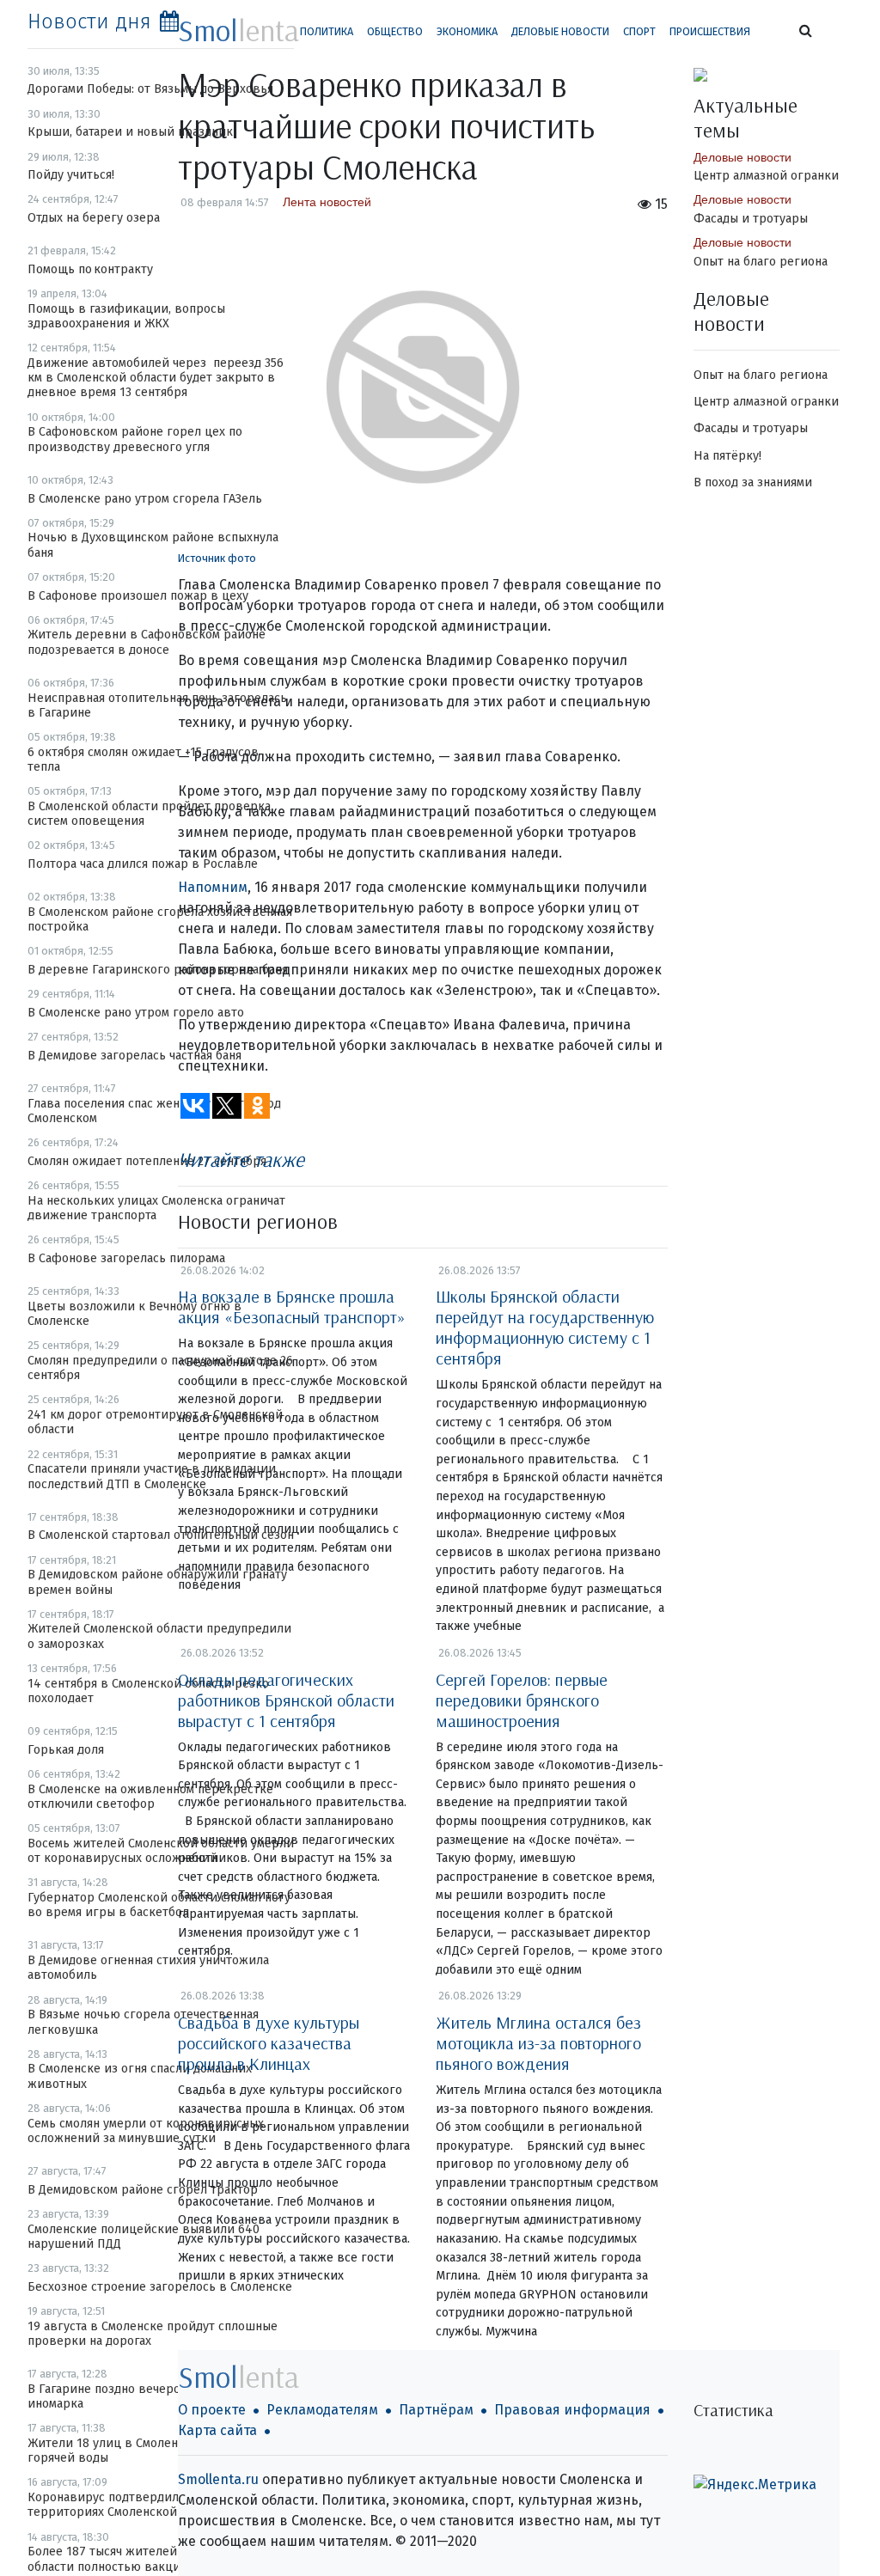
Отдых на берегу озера (94, 218)
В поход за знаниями (753, 482)
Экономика (467, 31)
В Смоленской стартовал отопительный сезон (161, 1535)
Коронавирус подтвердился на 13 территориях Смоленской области (127, 2505)
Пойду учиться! (71, 175)
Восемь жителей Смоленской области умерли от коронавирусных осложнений (161, 1851)
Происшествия (710, 31)
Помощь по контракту (90, 269)
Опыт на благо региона (761, 262)
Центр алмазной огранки (766, 176)
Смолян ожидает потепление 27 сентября (147, 1161)
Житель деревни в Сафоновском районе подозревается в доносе (147, 642)
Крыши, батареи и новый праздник (130, 132)
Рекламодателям (322, 2410)
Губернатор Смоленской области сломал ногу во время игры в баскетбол (159, 1905)
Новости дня (89, 21)
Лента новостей (327, 202)
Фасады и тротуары (751, 219)
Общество (395, 31)
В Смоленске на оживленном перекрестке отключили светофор (150, 1797)
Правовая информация (572, 2410)
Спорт (639, 31)
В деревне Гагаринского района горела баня (158, 970)
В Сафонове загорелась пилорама (126, 1258)
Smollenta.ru (218, 2479)
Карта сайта (217, 2430)
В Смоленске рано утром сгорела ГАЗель (145, 499)
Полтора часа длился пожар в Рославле (143, 864)
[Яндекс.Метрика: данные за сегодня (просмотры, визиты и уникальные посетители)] (755, 2485)
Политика (327, 31)
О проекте (212, 2410)
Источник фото (217, 558)
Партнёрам (436, 2410)
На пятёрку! (727, 456)
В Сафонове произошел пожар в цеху (138, 596)
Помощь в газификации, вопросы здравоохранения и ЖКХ (126, 316)
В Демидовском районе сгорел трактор (143, 2190)
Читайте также (241, 1159)
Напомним (213, 887)
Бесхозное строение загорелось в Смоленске (160, 2287)
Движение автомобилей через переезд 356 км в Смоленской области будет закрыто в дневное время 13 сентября (156, 378)
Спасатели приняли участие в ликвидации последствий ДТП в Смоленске (152, 1476)
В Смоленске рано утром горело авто (136, 1013)
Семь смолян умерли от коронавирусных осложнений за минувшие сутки (146, 2131)
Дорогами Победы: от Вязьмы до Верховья (150, 89)
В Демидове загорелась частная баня (134, 1056)
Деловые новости (560, 31)
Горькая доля (66, 1750)
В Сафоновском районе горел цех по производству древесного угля (135, 439)
